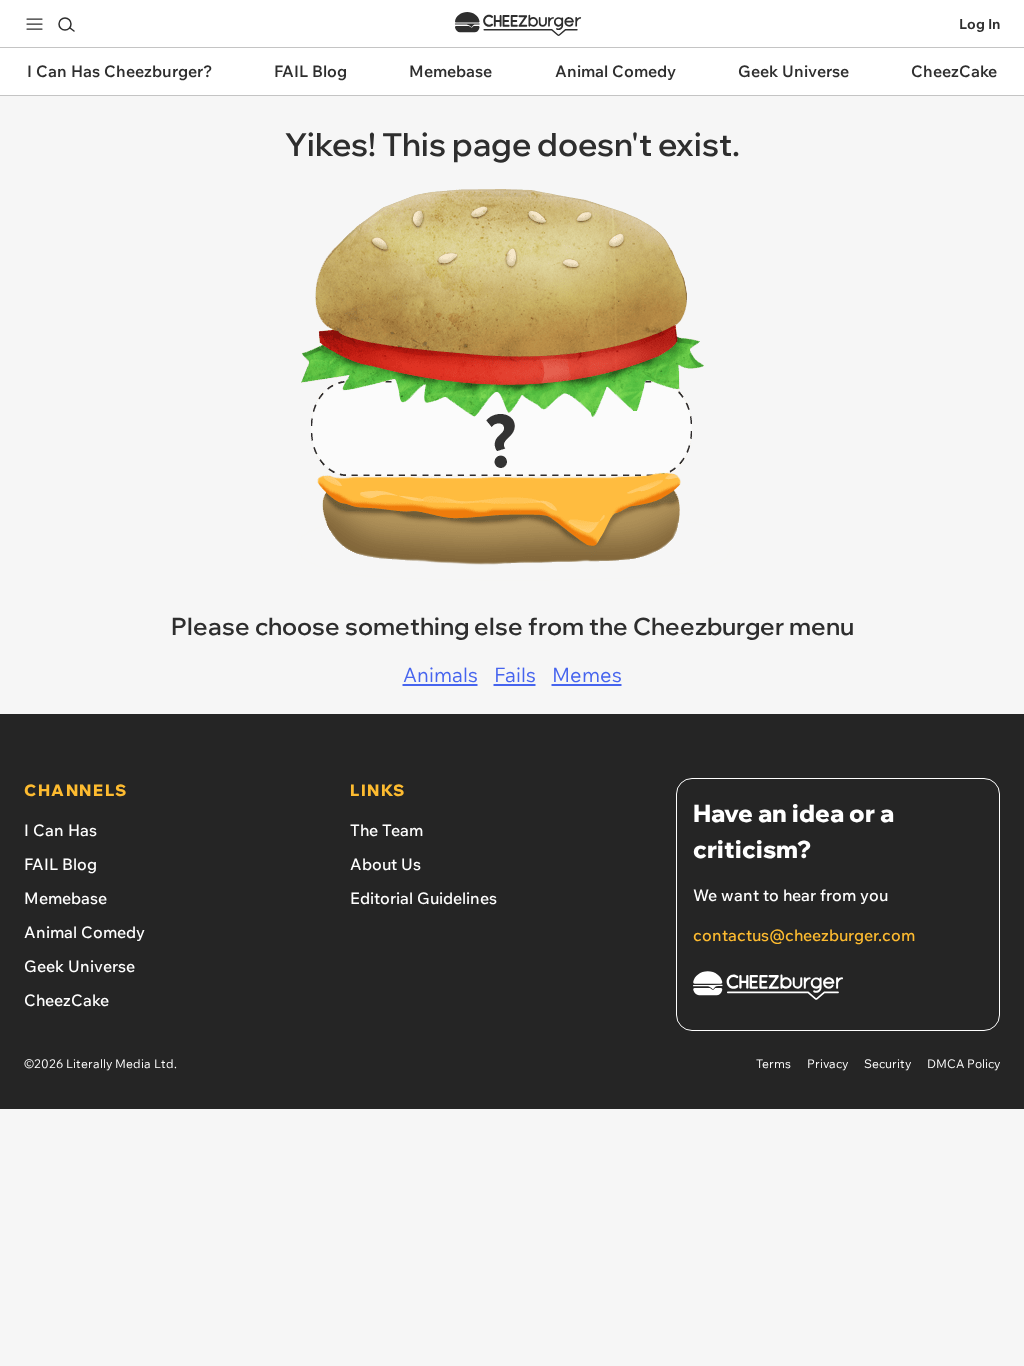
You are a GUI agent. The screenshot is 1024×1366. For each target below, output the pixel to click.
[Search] (66, 24)
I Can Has (60, 830)
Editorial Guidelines (423, 898)
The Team (386, 830)
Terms (773, 1063)
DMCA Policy (963, 1063)
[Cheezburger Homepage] (518, 24)
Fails (515, 674)
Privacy (827, 1063)
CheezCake (66, 1000)
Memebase (65, 898)
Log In (979, 24)
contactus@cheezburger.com (804, 935)
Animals (440, 674)
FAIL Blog (60, 864)
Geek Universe (79, 966)
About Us (385, 864)
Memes (587, 674)
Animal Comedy (84, 932)
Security (887, 1063)
